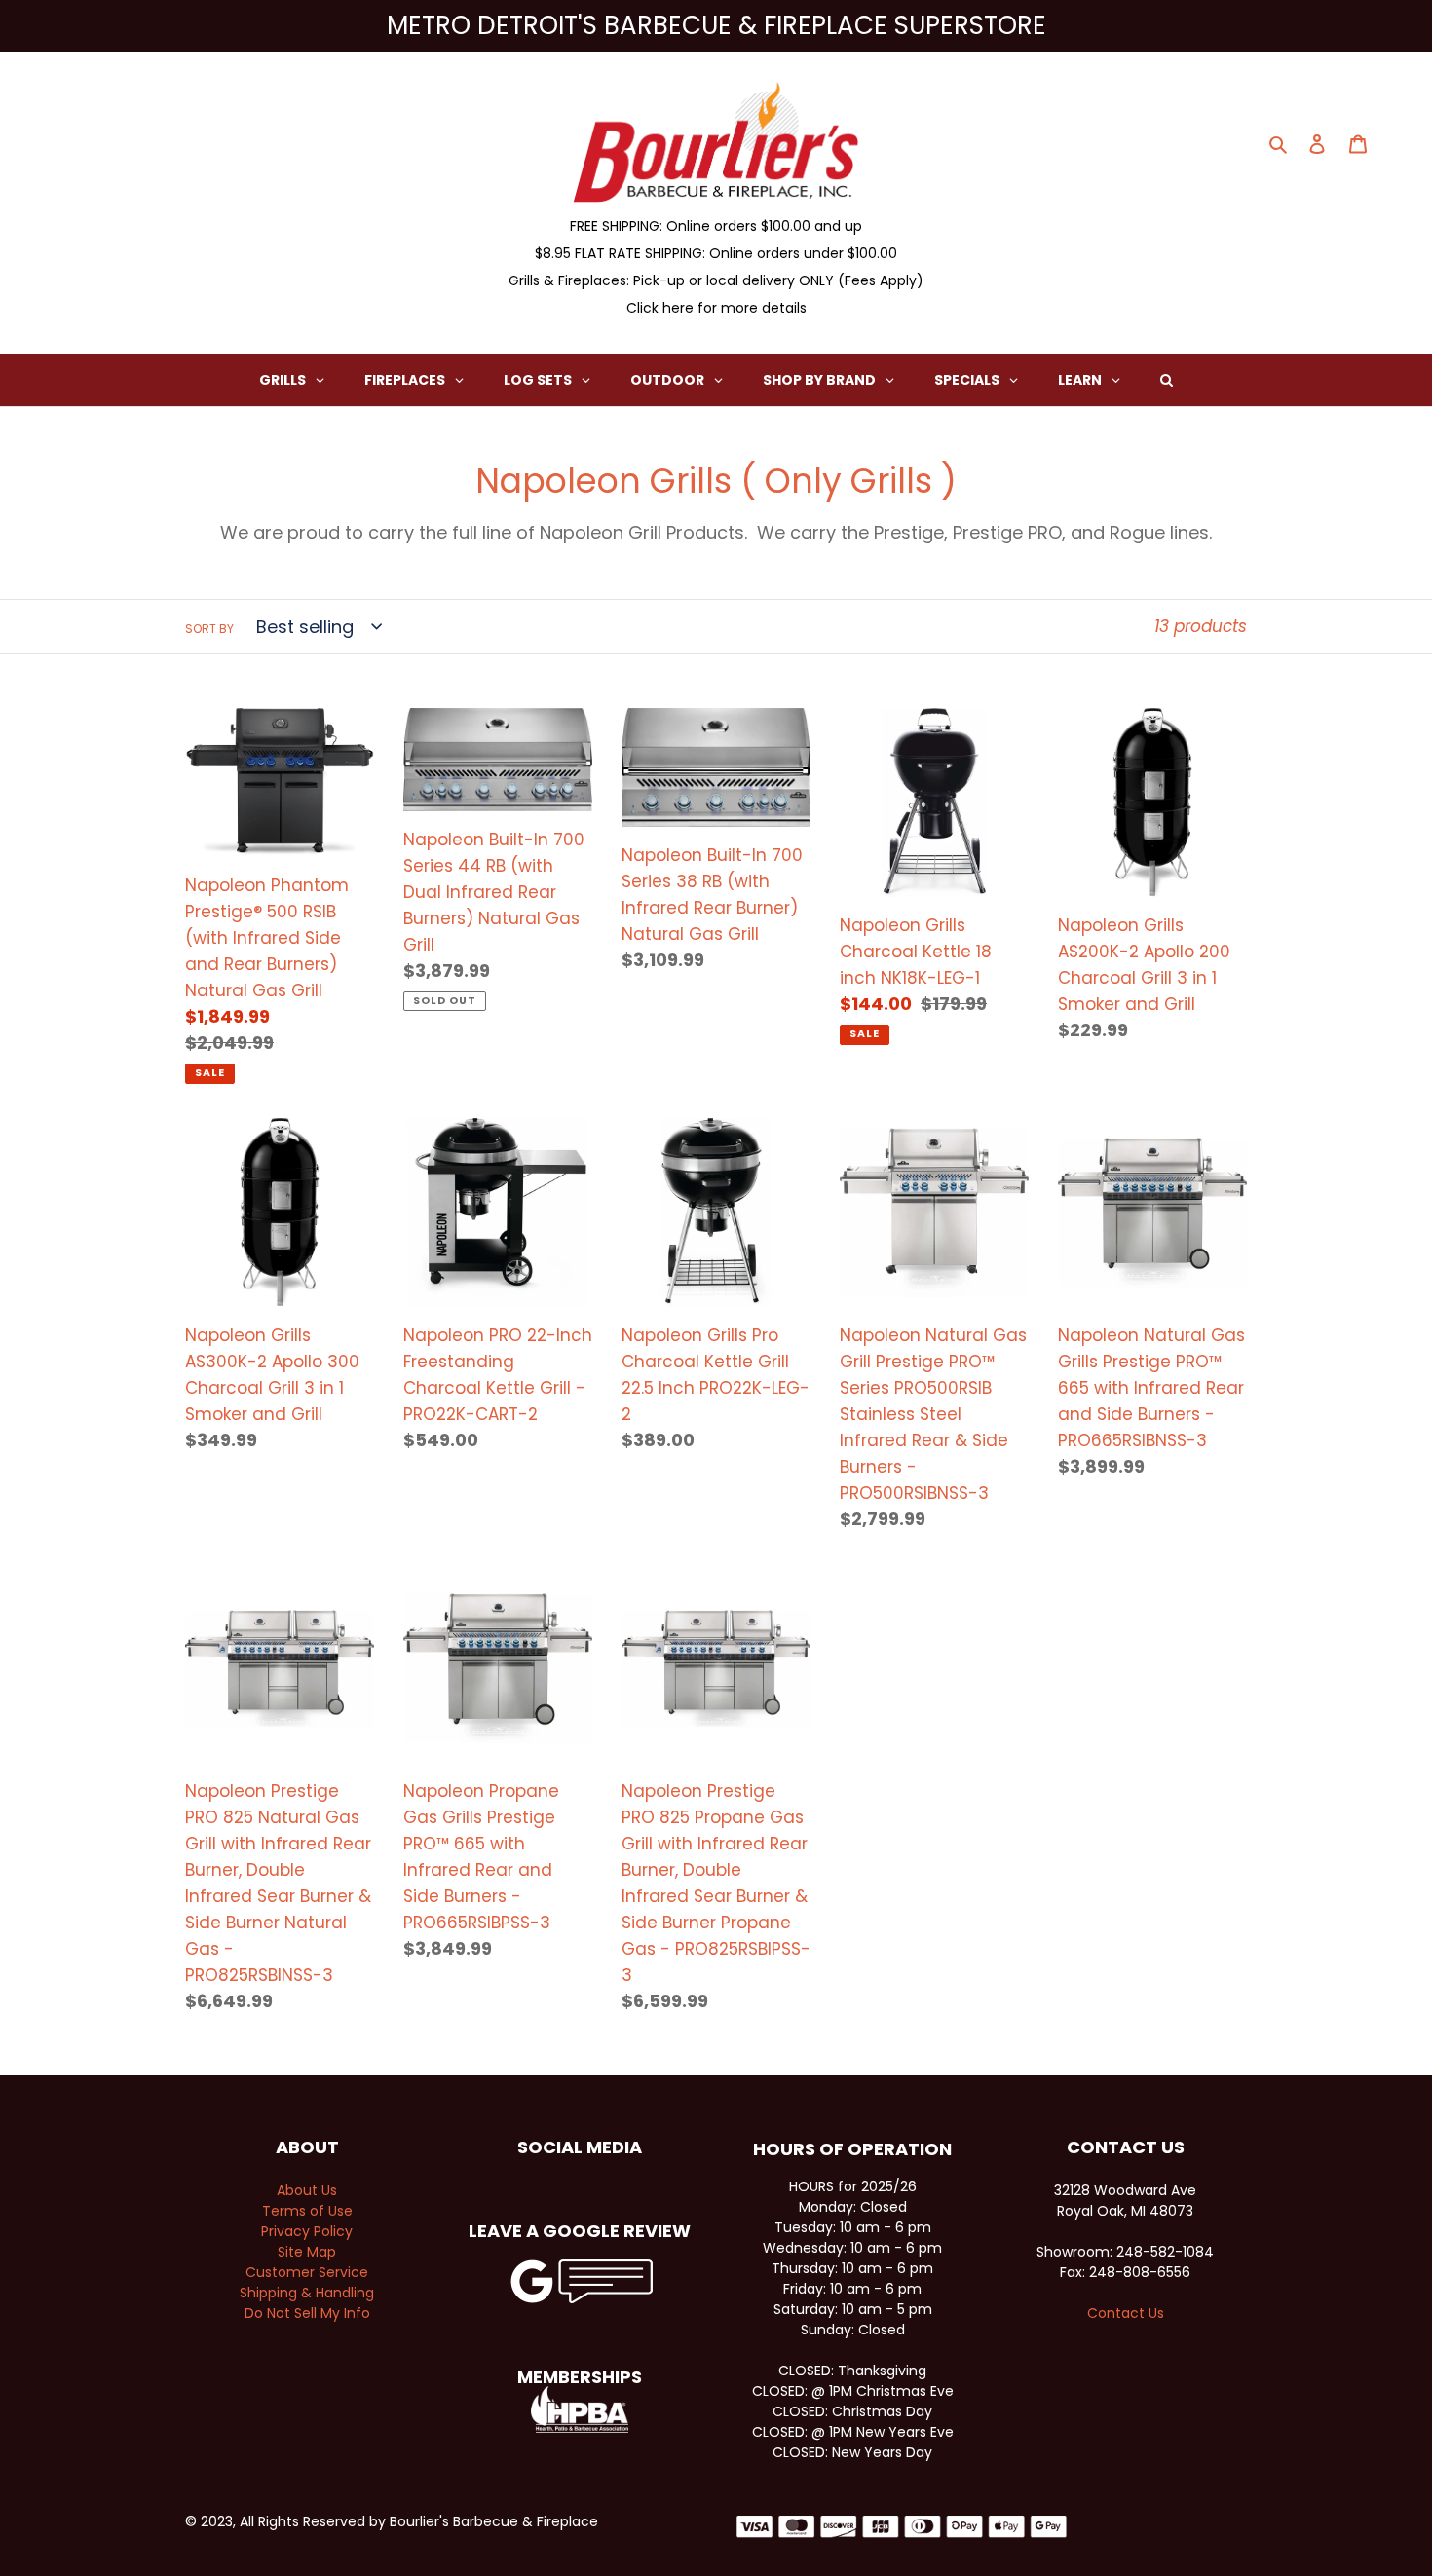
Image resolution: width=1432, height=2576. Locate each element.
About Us (307, 2190)
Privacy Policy (307, 2231)
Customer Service (307, 2272)
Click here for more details (716, 308)
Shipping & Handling (307, 2293)
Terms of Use (307, 2211)
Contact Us (1126, 2313)
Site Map (307, 2252)
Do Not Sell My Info (307, 2313)
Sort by (209, 629)
